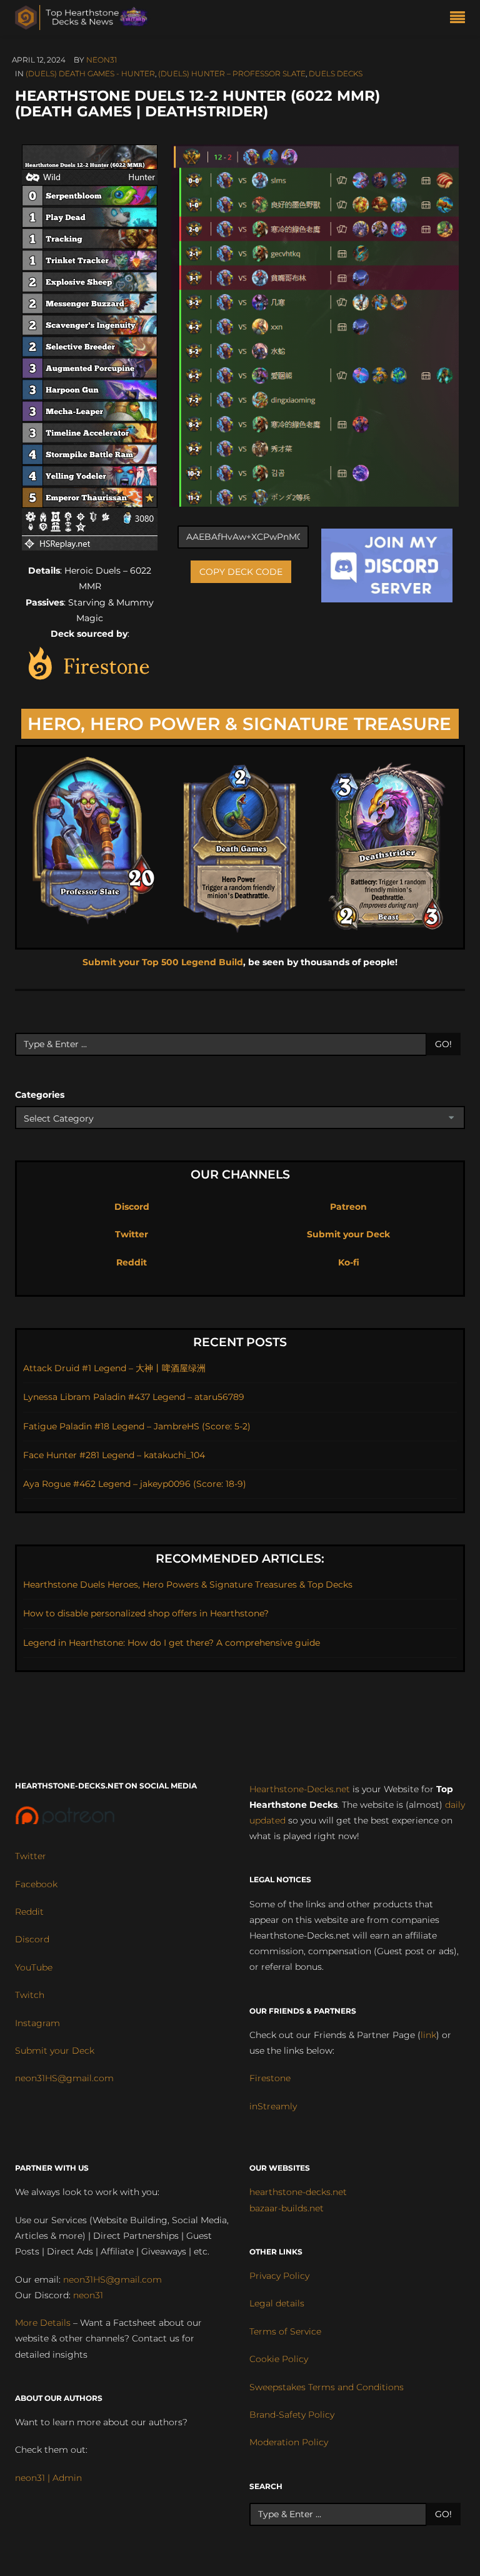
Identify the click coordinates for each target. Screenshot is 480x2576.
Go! (443, 1044)
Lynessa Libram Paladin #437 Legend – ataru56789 (134, 1397)
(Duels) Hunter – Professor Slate (232, 74)
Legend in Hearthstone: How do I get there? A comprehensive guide (172, 1643)
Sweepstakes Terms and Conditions (327, 2387)
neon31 (102, 60)
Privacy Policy (279, 2276)
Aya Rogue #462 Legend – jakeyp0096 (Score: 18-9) (135, 1484)
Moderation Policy (289, 2442)
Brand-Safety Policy (292, 2415)
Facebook (36, 1884)
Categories (40, 1095)
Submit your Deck (348, 1234)
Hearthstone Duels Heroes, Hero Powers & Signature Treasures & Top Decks (188, 1585)
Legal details (277, 2303)
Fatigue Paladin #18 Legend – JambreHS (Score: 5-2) (137, 1426)
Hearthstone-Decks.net (300, 1789)
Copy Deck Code (241, 572)
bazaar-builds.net (287, 2208)
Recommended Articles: (240, 1559)
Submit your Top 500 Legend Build (163, 962)
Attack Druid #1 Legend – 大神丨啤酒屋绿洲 (114, 1368)
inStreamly (273, 2106)
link (428, 2035)
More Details (43, 2323)
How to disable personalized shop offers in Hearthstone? (146, 1613)
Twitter (132, 1234)
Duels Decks (336, 74)
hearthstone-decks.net (298, 2192)
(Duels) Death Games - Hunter (90, 74)
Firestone (270, 2078)
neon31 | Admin (48, 2478)
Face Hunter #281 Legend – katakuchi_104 (114, 1455)
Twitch (30, 1995)
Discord (132, 1207)
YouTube (34, 1967)
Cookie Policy (279, 2359)
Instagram (37, 2023)
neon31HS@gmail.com (64, 2078)
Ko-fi (349, 1262)
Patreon (348, 1207)
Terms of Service (285, 2331)
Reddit (132, 1262)
